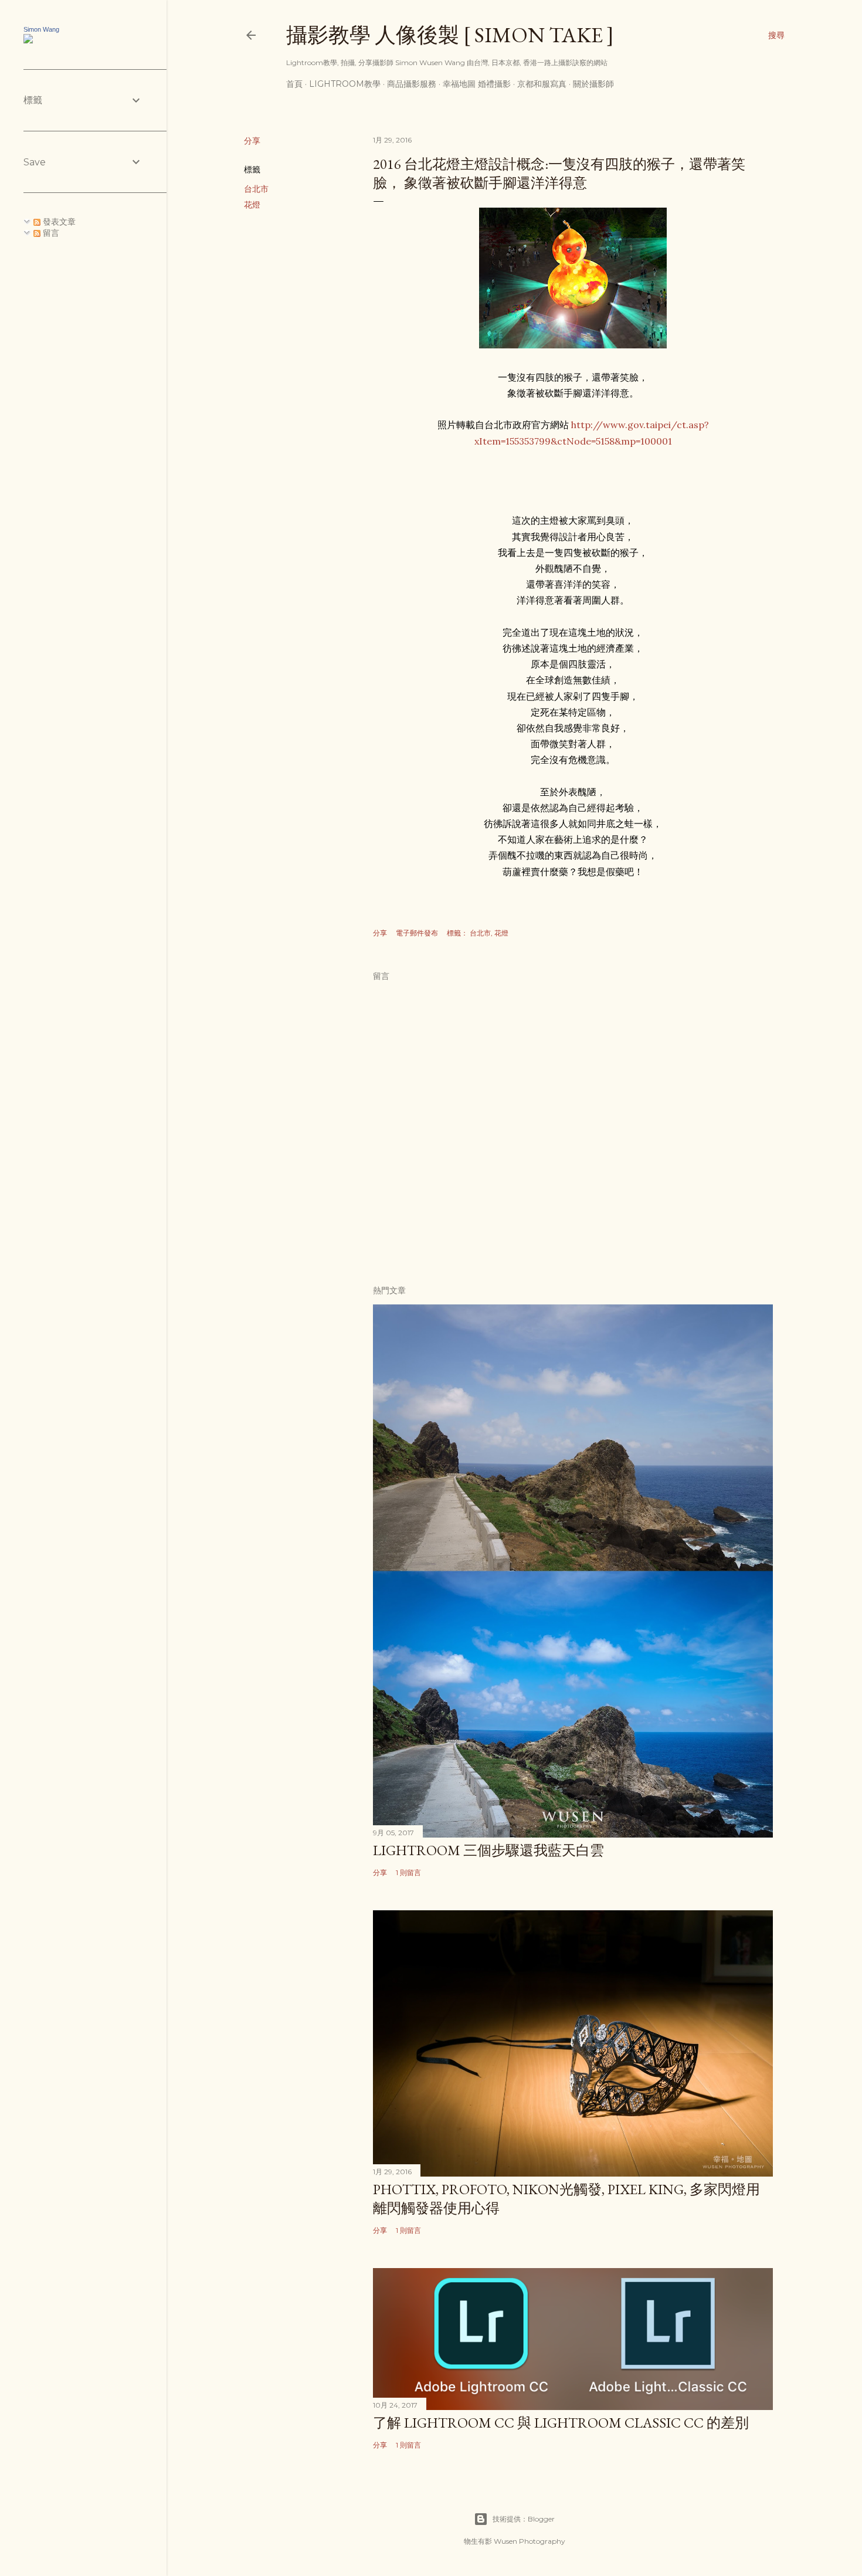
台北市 (256, 189)
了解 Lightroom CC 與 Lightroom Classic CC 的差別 (561, 2423)
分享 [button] (252, 141)
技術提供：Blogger (524, 2519)
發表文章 (58, 222)
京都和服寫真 (542, 84)
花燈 (252, 205)
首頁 (294, 84)
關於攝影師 (593, 84)
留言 (50, 233)
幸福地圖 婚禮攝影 (477, 84)
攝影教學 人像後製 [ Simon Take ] (450, 35)
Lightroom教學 (345, 84)
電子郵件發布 (417, 933)
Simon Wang (41, 29)
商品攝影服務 (412, 84)
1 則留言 (408, 1872)
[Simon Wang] (28, 40)
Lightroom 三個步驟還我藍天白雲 (488, 1850)
